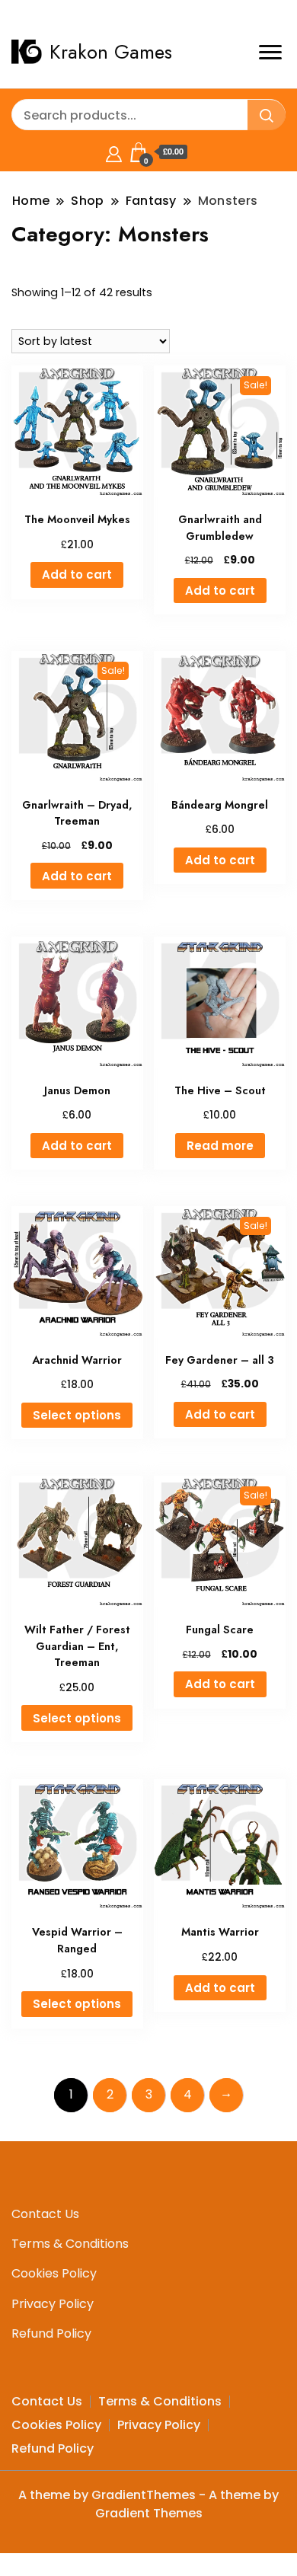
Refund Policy (51, 2333)
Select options (77, 1415)
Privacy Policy (53, 2304)
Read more (220, 1146)
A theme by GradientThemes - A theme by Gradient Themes (148, 2504)
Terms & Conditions (70, 2244)
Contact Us (45, 2214)
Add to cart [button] (77, 575)
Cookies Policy (54, 2273)
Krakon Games (111, 52)
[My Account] (114, 152)
